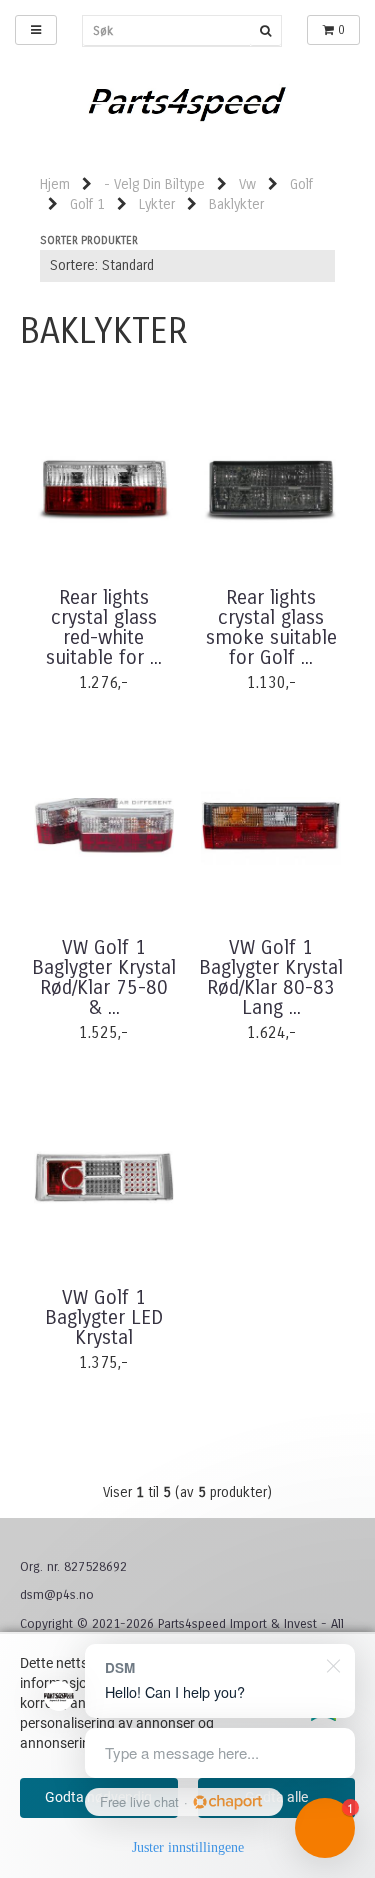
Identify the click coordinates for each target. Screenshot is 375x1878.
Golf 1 (87, 204)
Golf (301, 184)
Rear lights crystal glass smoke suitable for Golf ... (271, 628)
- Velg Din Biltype (154, 184)
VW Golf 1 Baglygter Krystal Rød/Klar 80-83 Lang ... (271, 978)
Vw (247, 184)
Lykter (157, 204)
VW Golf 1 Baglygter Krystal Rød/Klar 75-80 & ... (104, 978)
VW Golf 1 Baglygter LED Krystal (104, 1318)
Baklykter (236, 204)
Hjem (55, 184)
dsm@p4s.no (57, 1595)
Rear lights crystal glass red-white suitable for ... (104, 628)
